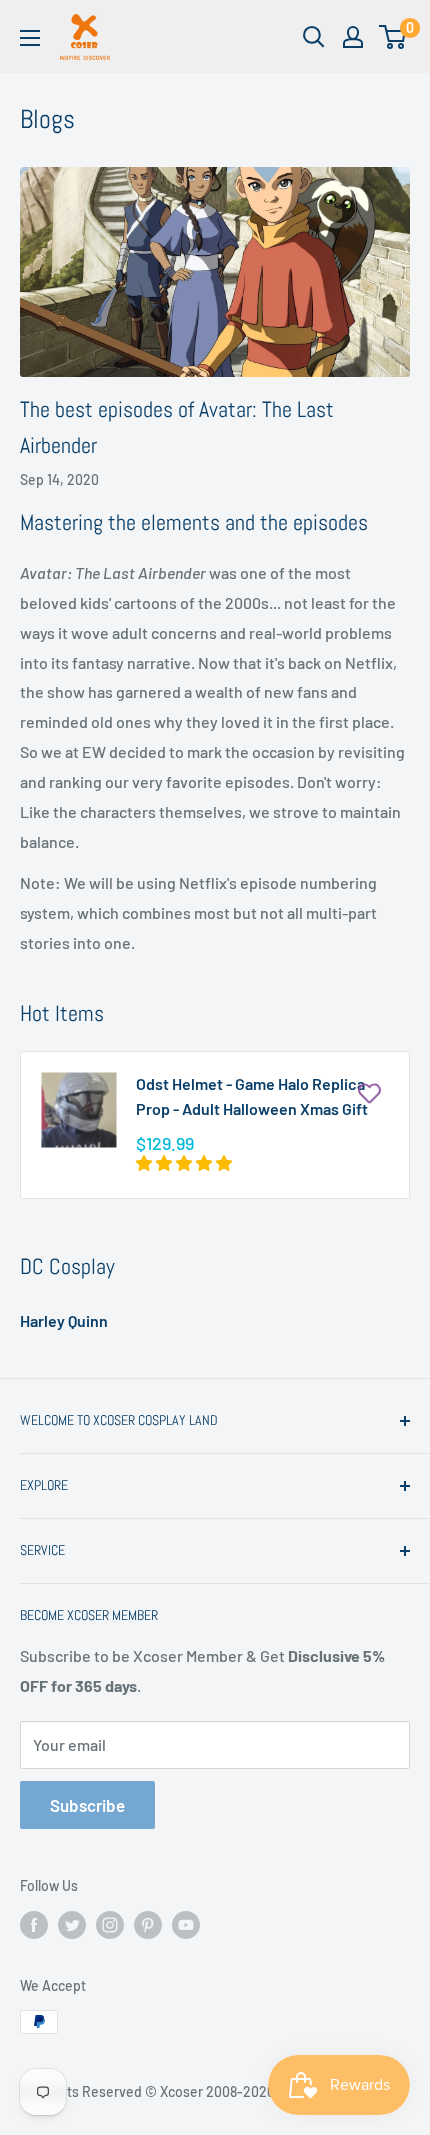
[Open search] (314, 37)
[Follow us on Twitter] (72, 1924)
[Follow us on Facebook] (34, 1924)
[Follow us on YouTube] (186, 1924)
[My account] (353, 37)
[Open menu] (30, 38)
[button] (185, 1162)
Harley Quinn (64, 1320)
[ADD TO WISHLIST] (369, 1092)
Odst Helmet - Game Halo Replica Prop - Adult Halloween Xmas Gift (252, 1096)
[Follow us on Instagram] (110, 1924)
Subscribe (87, 1805)
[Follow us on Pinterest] (148, 1924)
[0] (393, 37)
